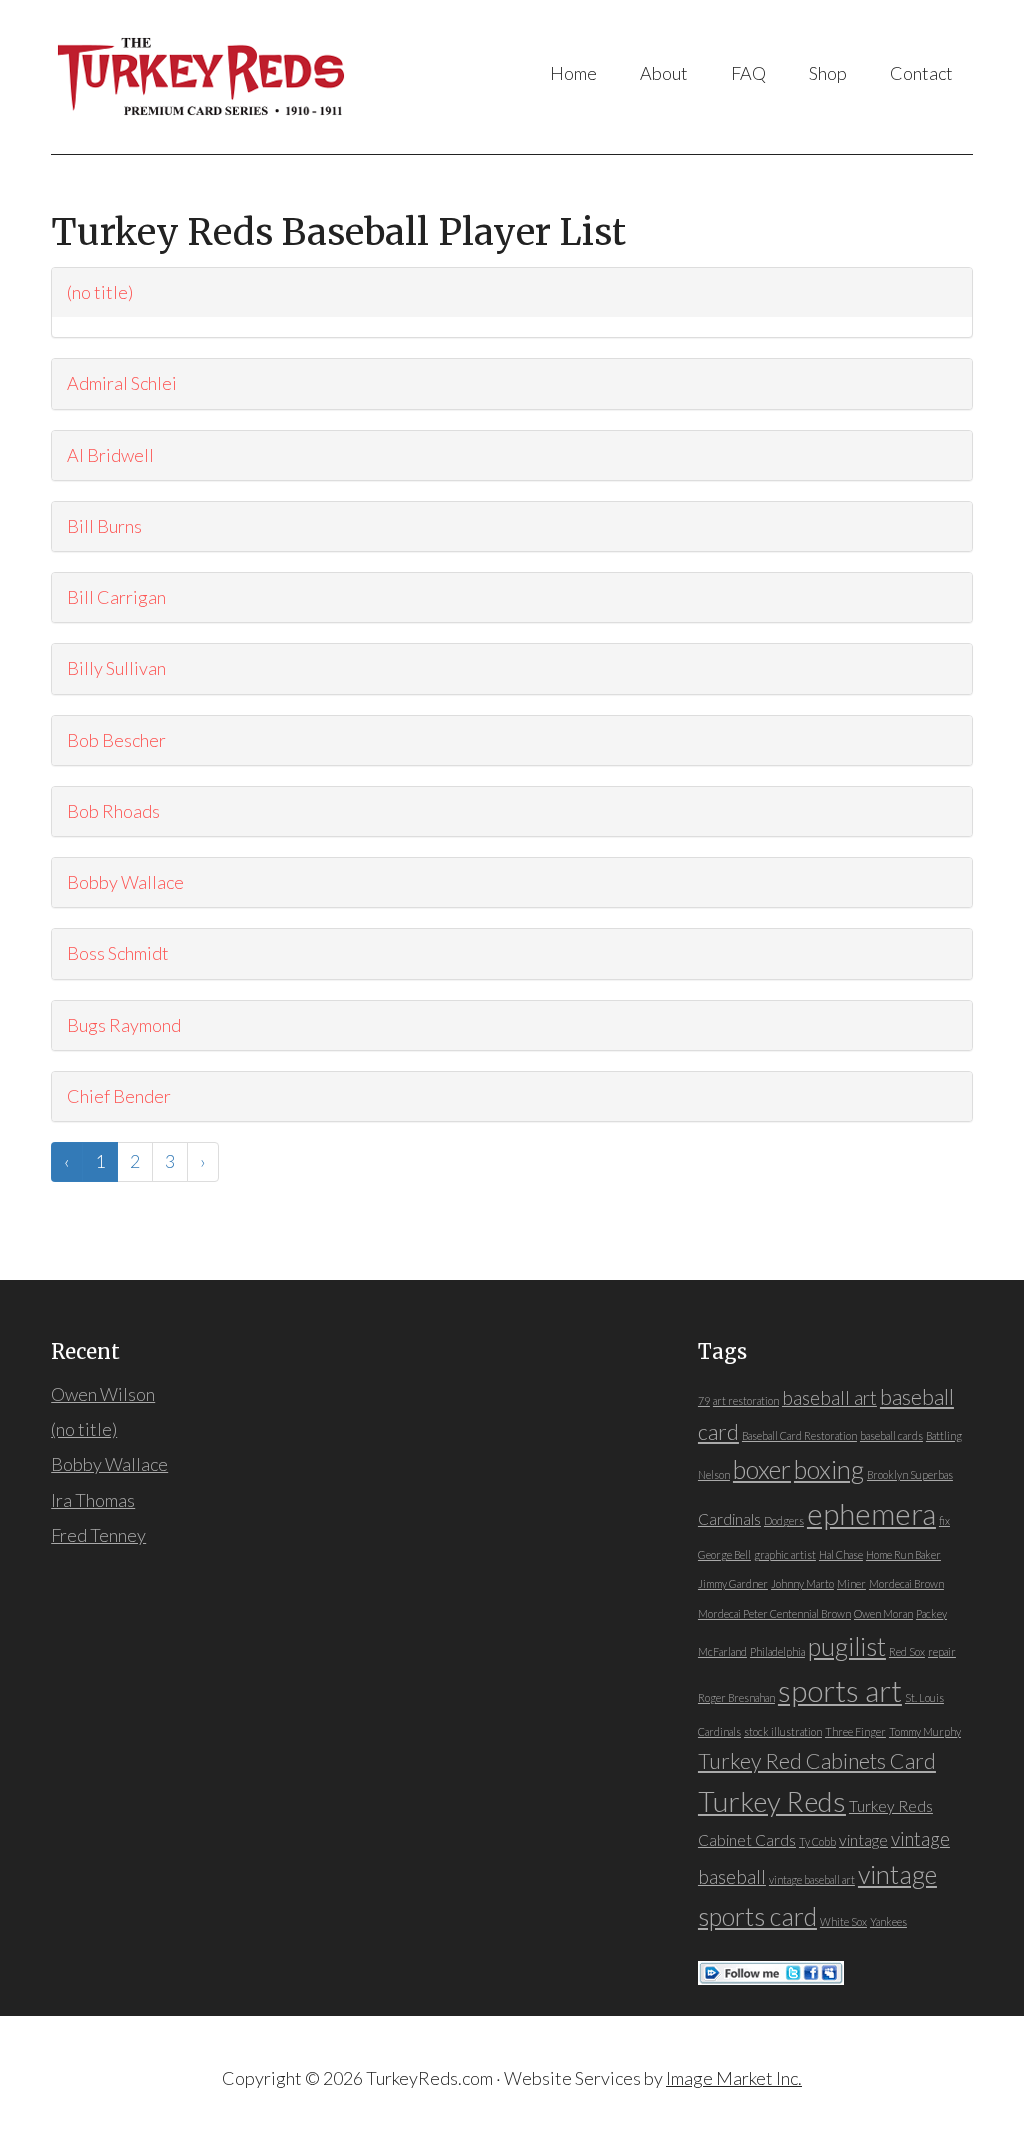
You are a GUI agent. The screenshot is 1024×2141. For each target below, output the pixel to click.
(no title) (100, 292)
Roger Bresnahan (736, 1697)
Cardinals (729, 1519)
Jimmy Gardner (733, 1583)
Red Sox (907, 1651)
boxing (829, 1469)
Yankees (888, 1921)
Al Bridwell (110, 455)
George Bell (724, 1554)
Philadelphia (777, 1651)
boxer (762, 1469)
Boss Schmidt (118, 953)
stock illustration (783, 1731)
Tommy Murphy (925, 1731)
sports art (840, 1690)
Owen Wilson (103, 1394)
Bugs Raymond (124, 1025)
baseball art (829, 1398)
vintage (863, 1840)
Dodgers (784, 1520)
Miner (851, 1583)
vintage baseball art (812, 1879)
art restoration (746, 1400)
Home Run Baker (903, 1554)
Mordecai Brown (906, 1583)
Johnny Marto (802, 1583)
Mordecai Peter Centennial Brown (774, 1613)
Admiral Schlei (122, 383)
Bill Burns (104, 526)
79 (704, 1400)
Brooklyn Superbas (910, 1474)
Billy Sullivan (116, 668)
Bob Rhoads (113, 811)
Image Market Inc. (734, 2078)
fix (944, 1520)
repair (942, 1651)
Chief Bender (119, 1096)
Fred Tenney (98, 1535)
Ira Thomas (93, 1500)
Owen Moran (883, 1613)
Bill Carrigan (116, 597)
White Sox (843, 1921)
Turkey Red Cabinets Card (817, 1761)
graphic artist (785, 1554)
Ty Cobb (817, 1841)
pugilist (847, 1646)
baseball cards (891, 1435)
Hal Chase (841, 1554)
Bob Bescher (116, 740)
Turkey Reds (212, 77)
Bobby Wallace (125, 882)
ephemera (871, 1513)
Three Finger (855, 1731)
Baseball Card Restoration (799, 1435)
